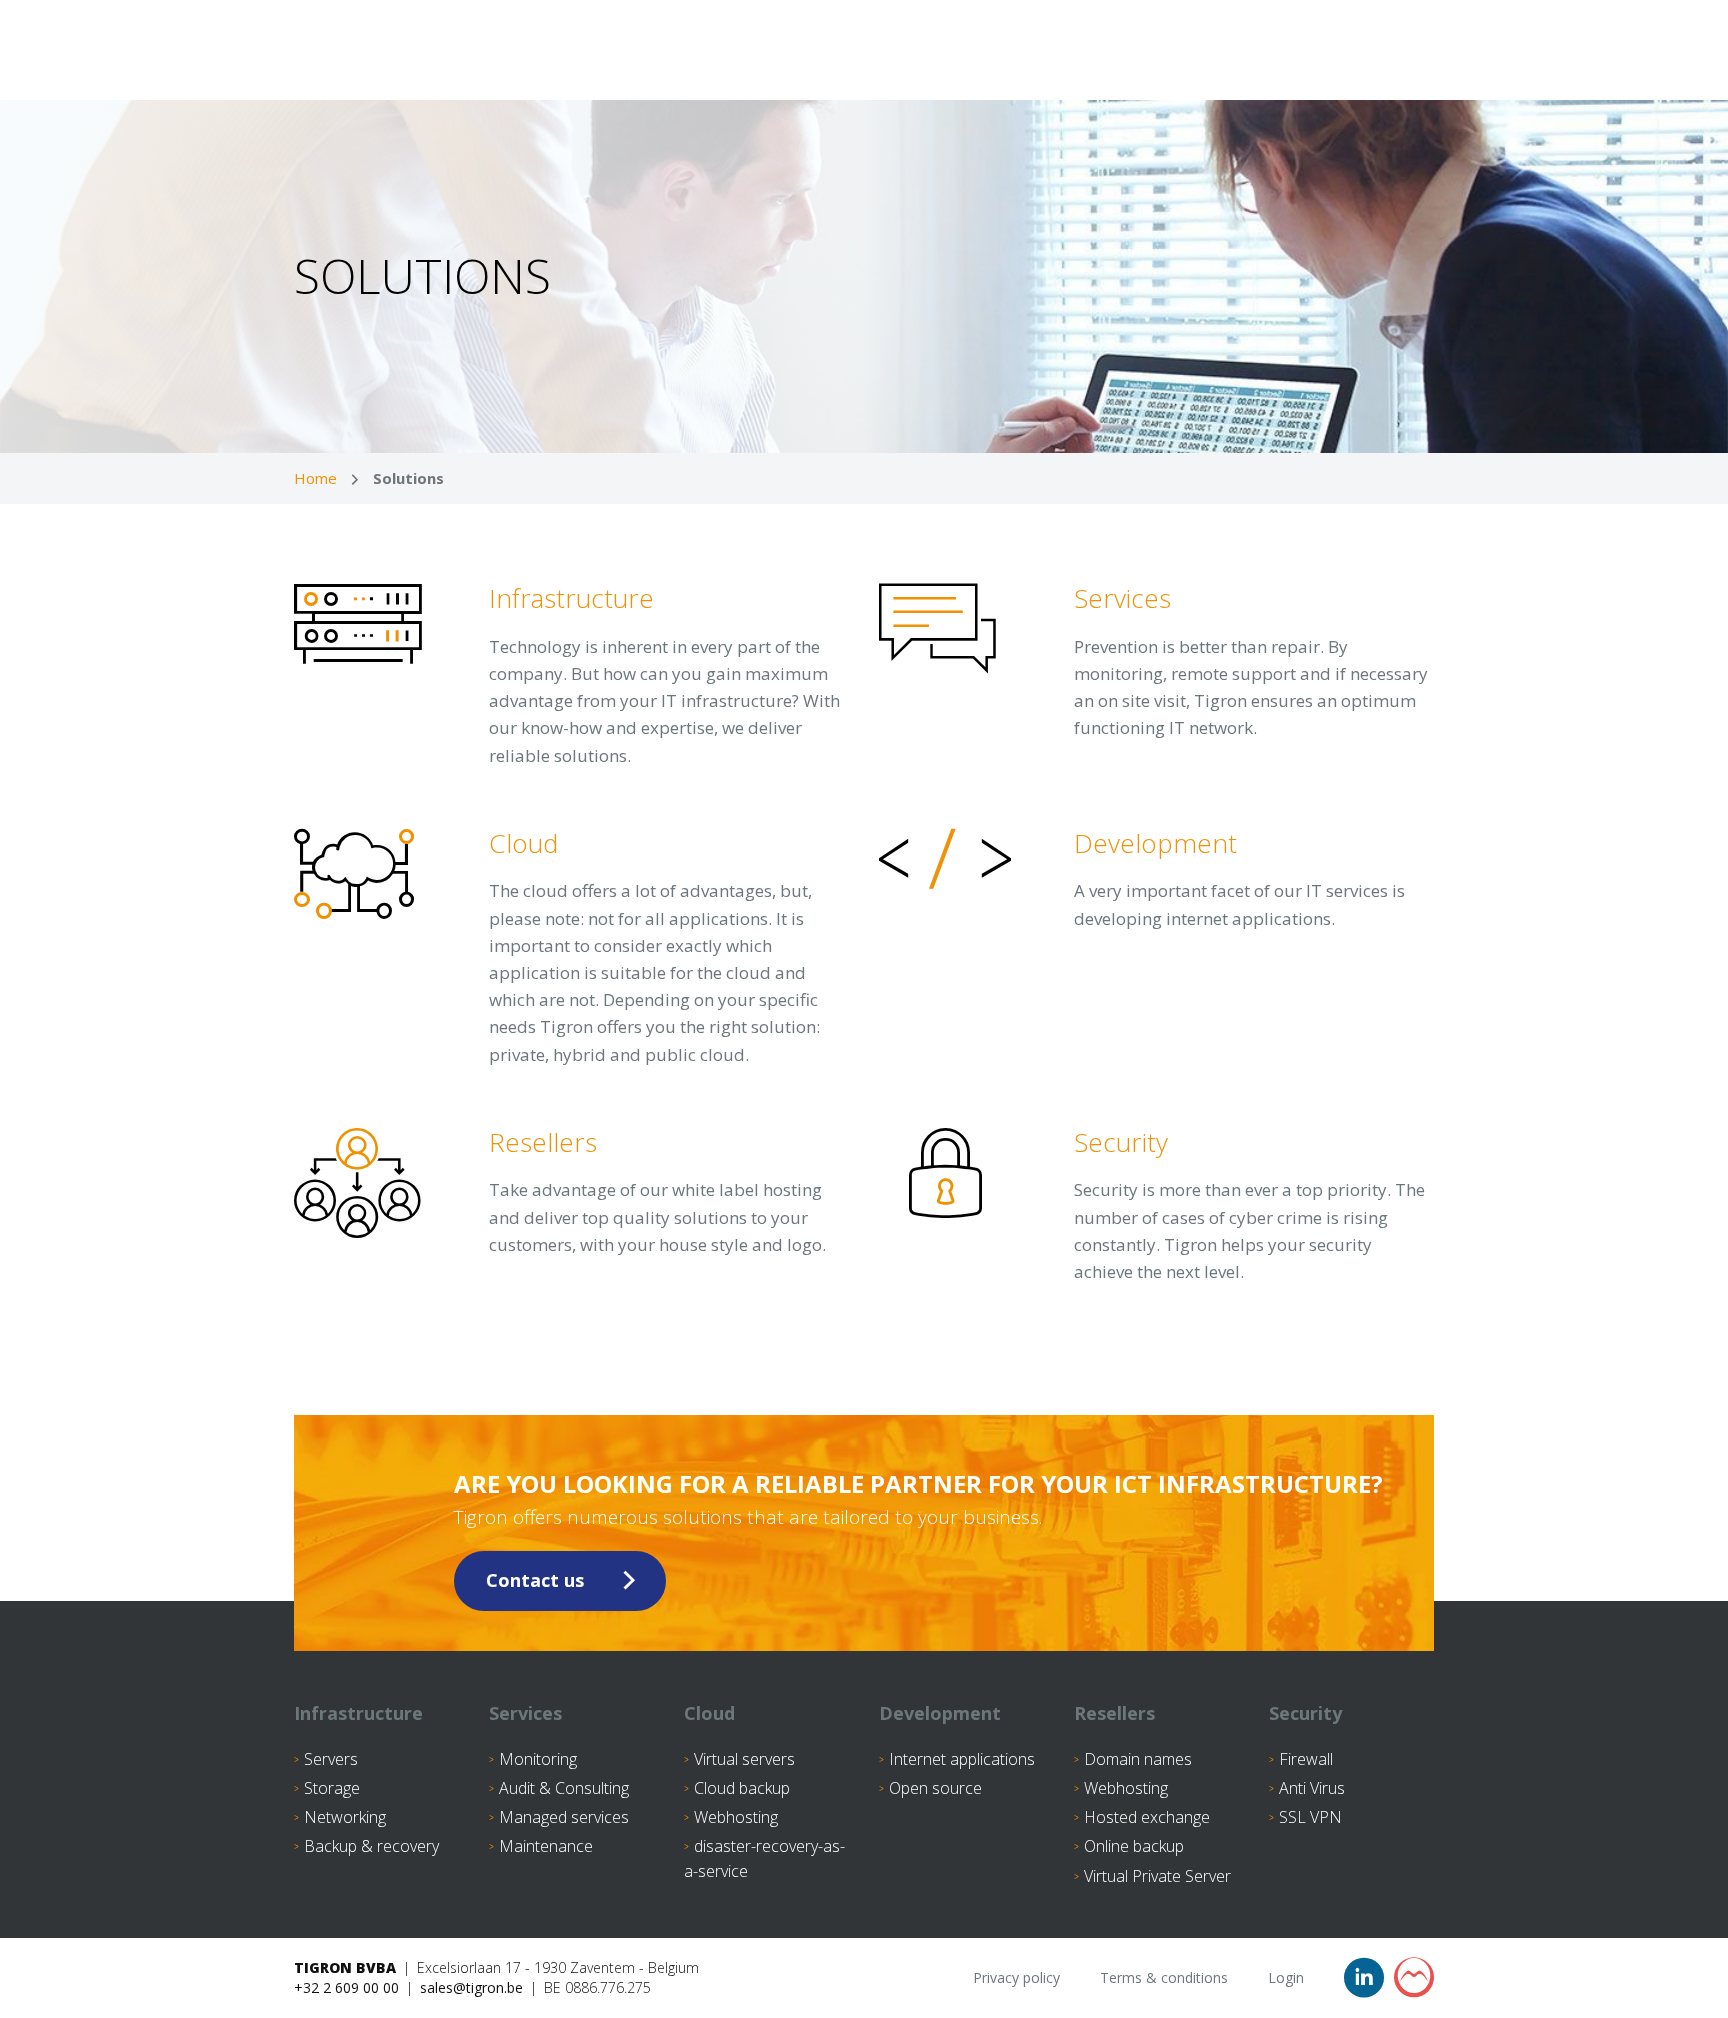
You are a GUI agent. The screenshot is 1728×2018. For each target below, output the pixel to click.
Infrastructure (358, 1713)
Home (315, 478)
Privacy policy (1016, 1977)
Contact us (535, 1580)
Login (1286, 1977)
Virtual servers (744, 1759)
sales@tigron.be (471, 1987)
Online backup (1134, 1846)
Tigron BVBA (345, 1967)
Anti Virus (1312, 1788)
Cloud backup (742, 1788)
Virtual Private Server (1157, 1876)
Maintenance (546, 1846)
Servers (331, 1759)
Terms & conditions (1164, 1977)
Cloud (709, 1713)
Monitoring (538, 1759)
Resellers (1114, 1713)
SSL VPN (1310, 1817)
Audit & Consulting (564, 1788)
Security (1305, 1713)
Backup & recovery (371, 1846)
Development (940, 1713)
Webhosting (736, 1817)
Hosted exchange (1147, 1817)
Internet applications (962, 1759)
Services (525, 1713)
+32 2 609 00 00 (346, 1987)
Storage (332, 1788)
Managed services (564, 1817)
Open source (935, 1788)
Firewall (1306, 1759)
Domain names (1138, 1759)
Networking (345, 1817)
